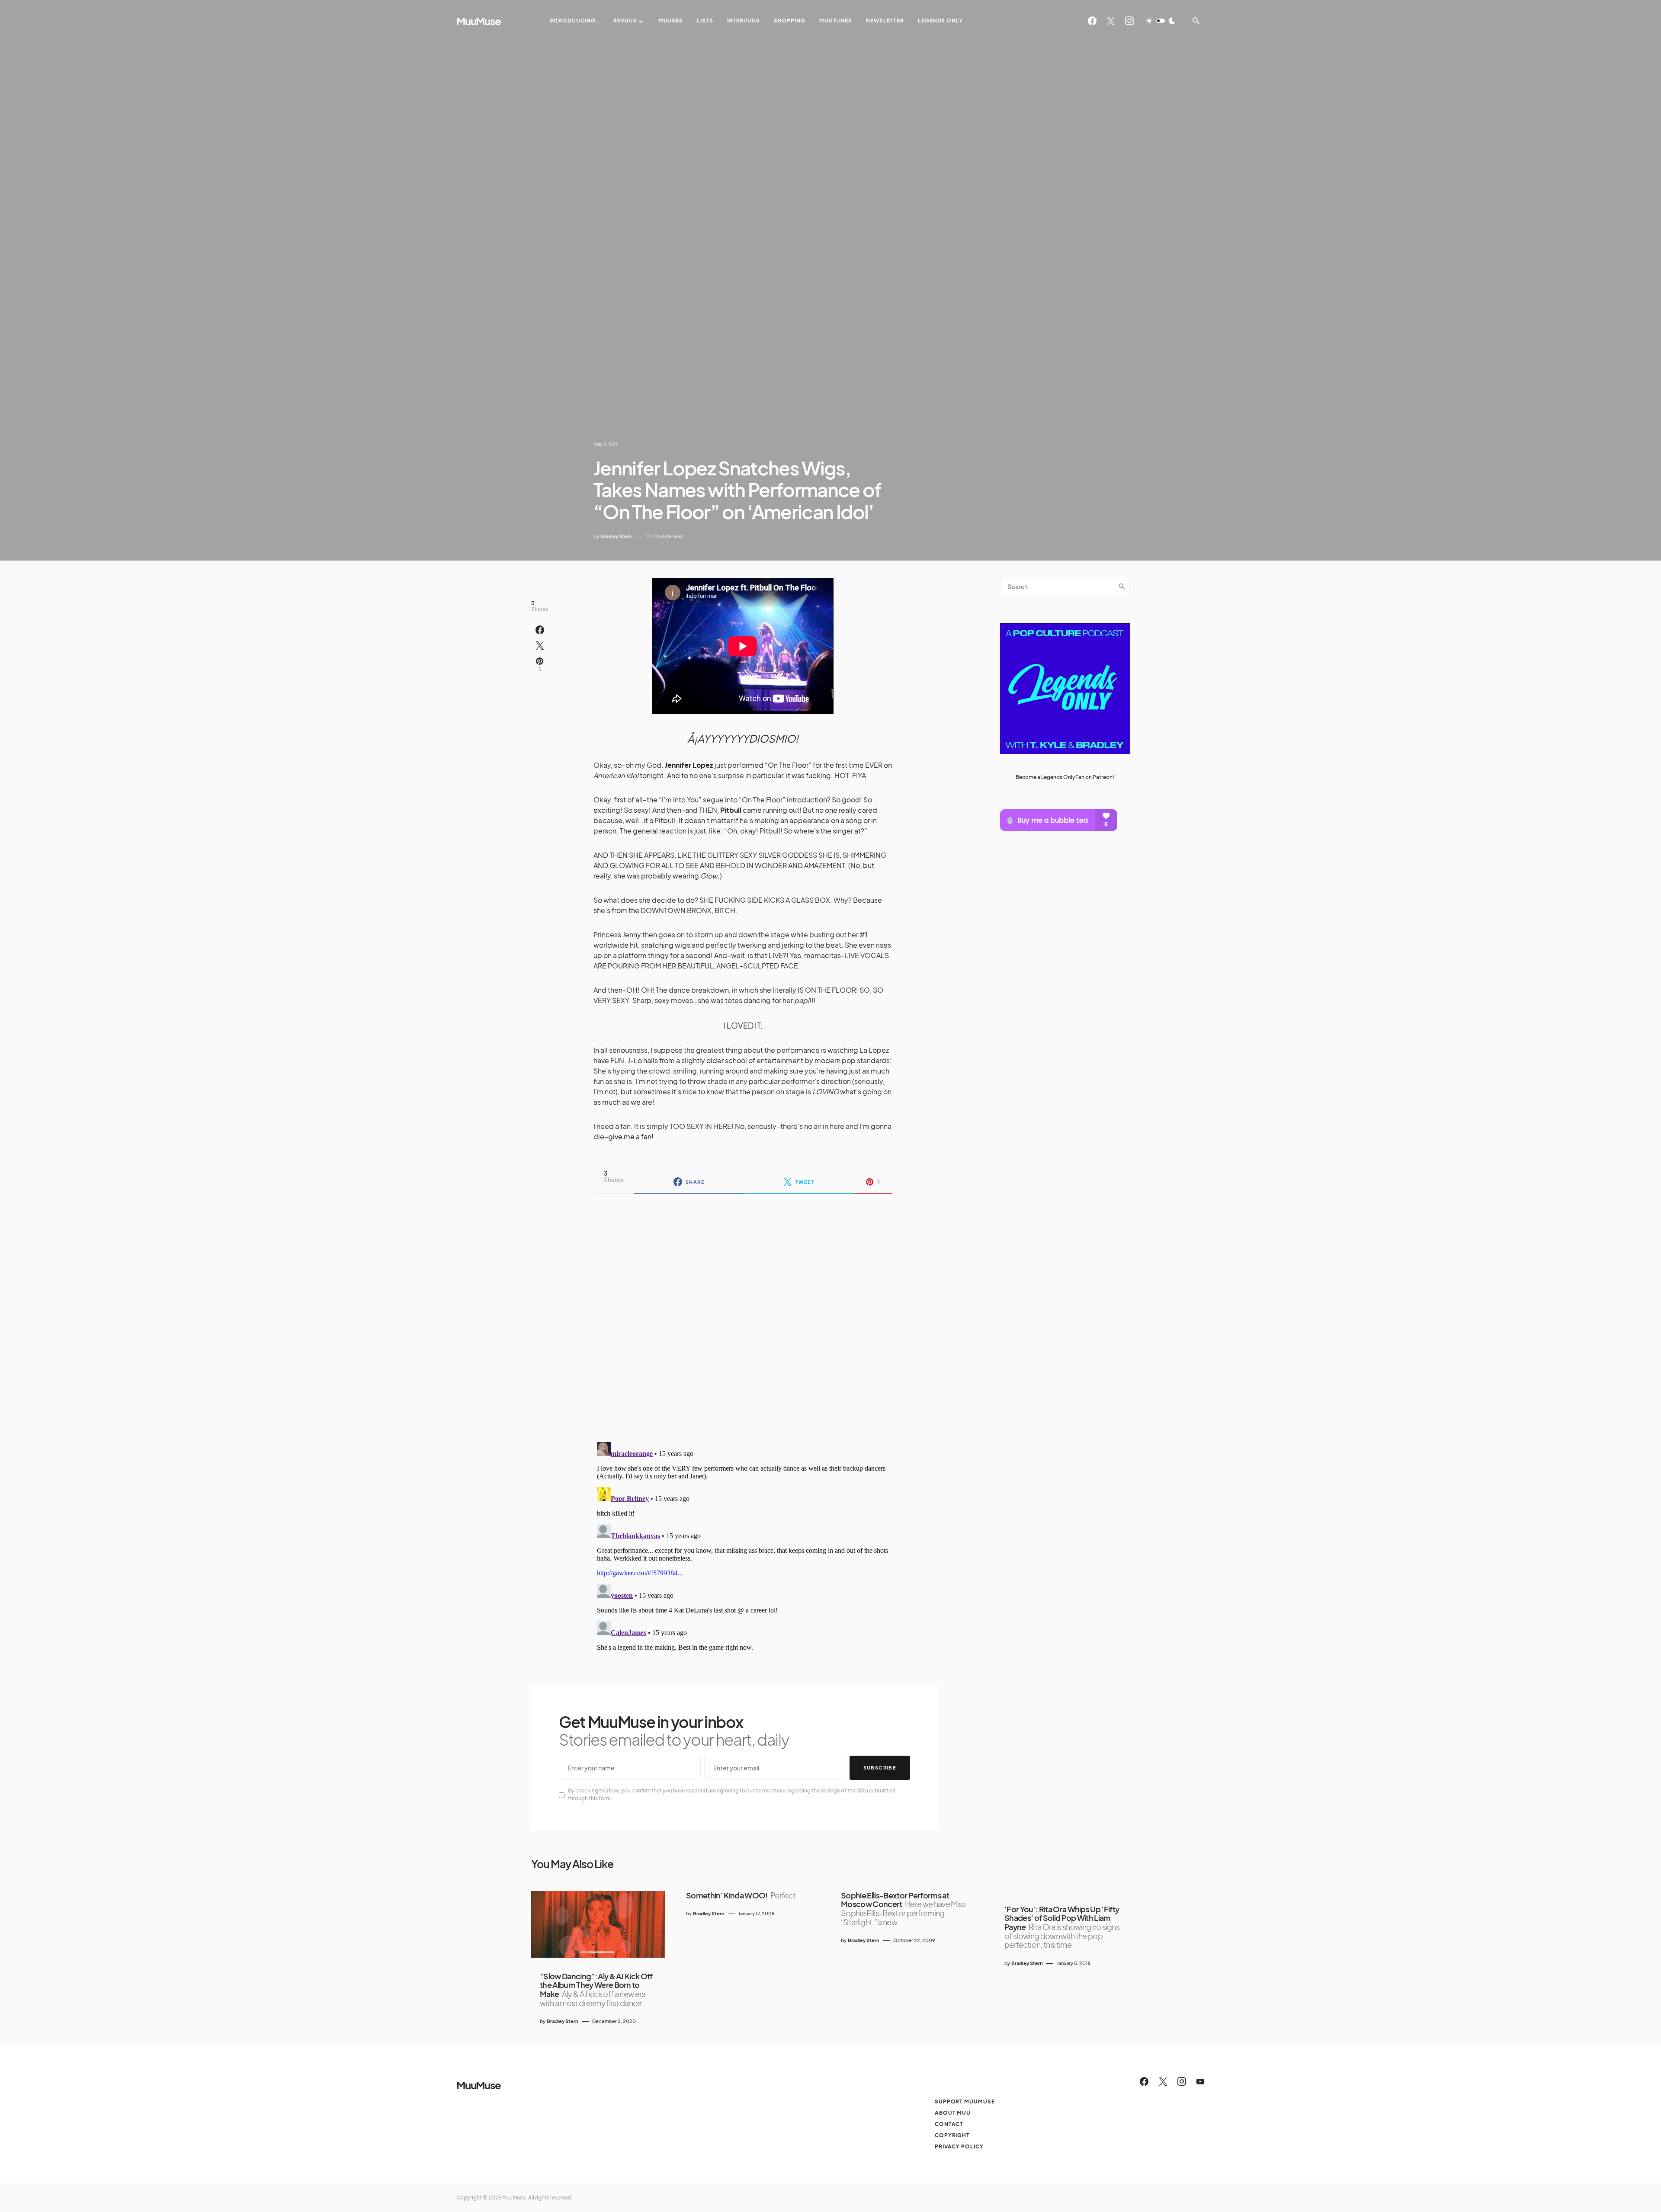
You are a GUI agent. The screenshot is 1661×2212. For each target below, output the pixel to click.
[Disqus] (743, 1312)
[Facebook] (1092, 21)
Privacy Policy (959, 2146)
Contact (949, 2124)
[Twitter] (1111, 21)
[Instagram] (1129, 21)
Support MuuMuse (965, 2101)
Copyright (952, 2135)
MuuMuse (479, 21)
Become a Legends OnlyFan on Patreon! (1065, 777)
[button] (1161, 21)
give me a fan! (631, 1136)
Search (1122, 587)
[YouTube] (1200, 2081)
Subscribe (880, 1768)
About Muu (953, 2113)
